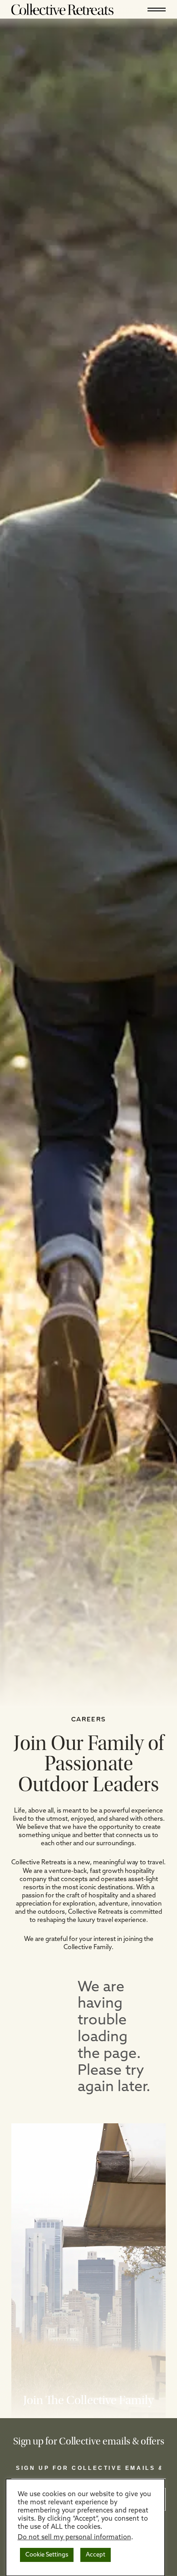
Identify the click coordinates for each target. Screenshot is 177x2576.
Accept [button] (96, 2555)
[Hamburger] (157, 9)
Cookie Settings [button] (47, 2555)
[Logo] (62, 9)
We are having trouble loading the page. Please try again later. (114, 2038)
